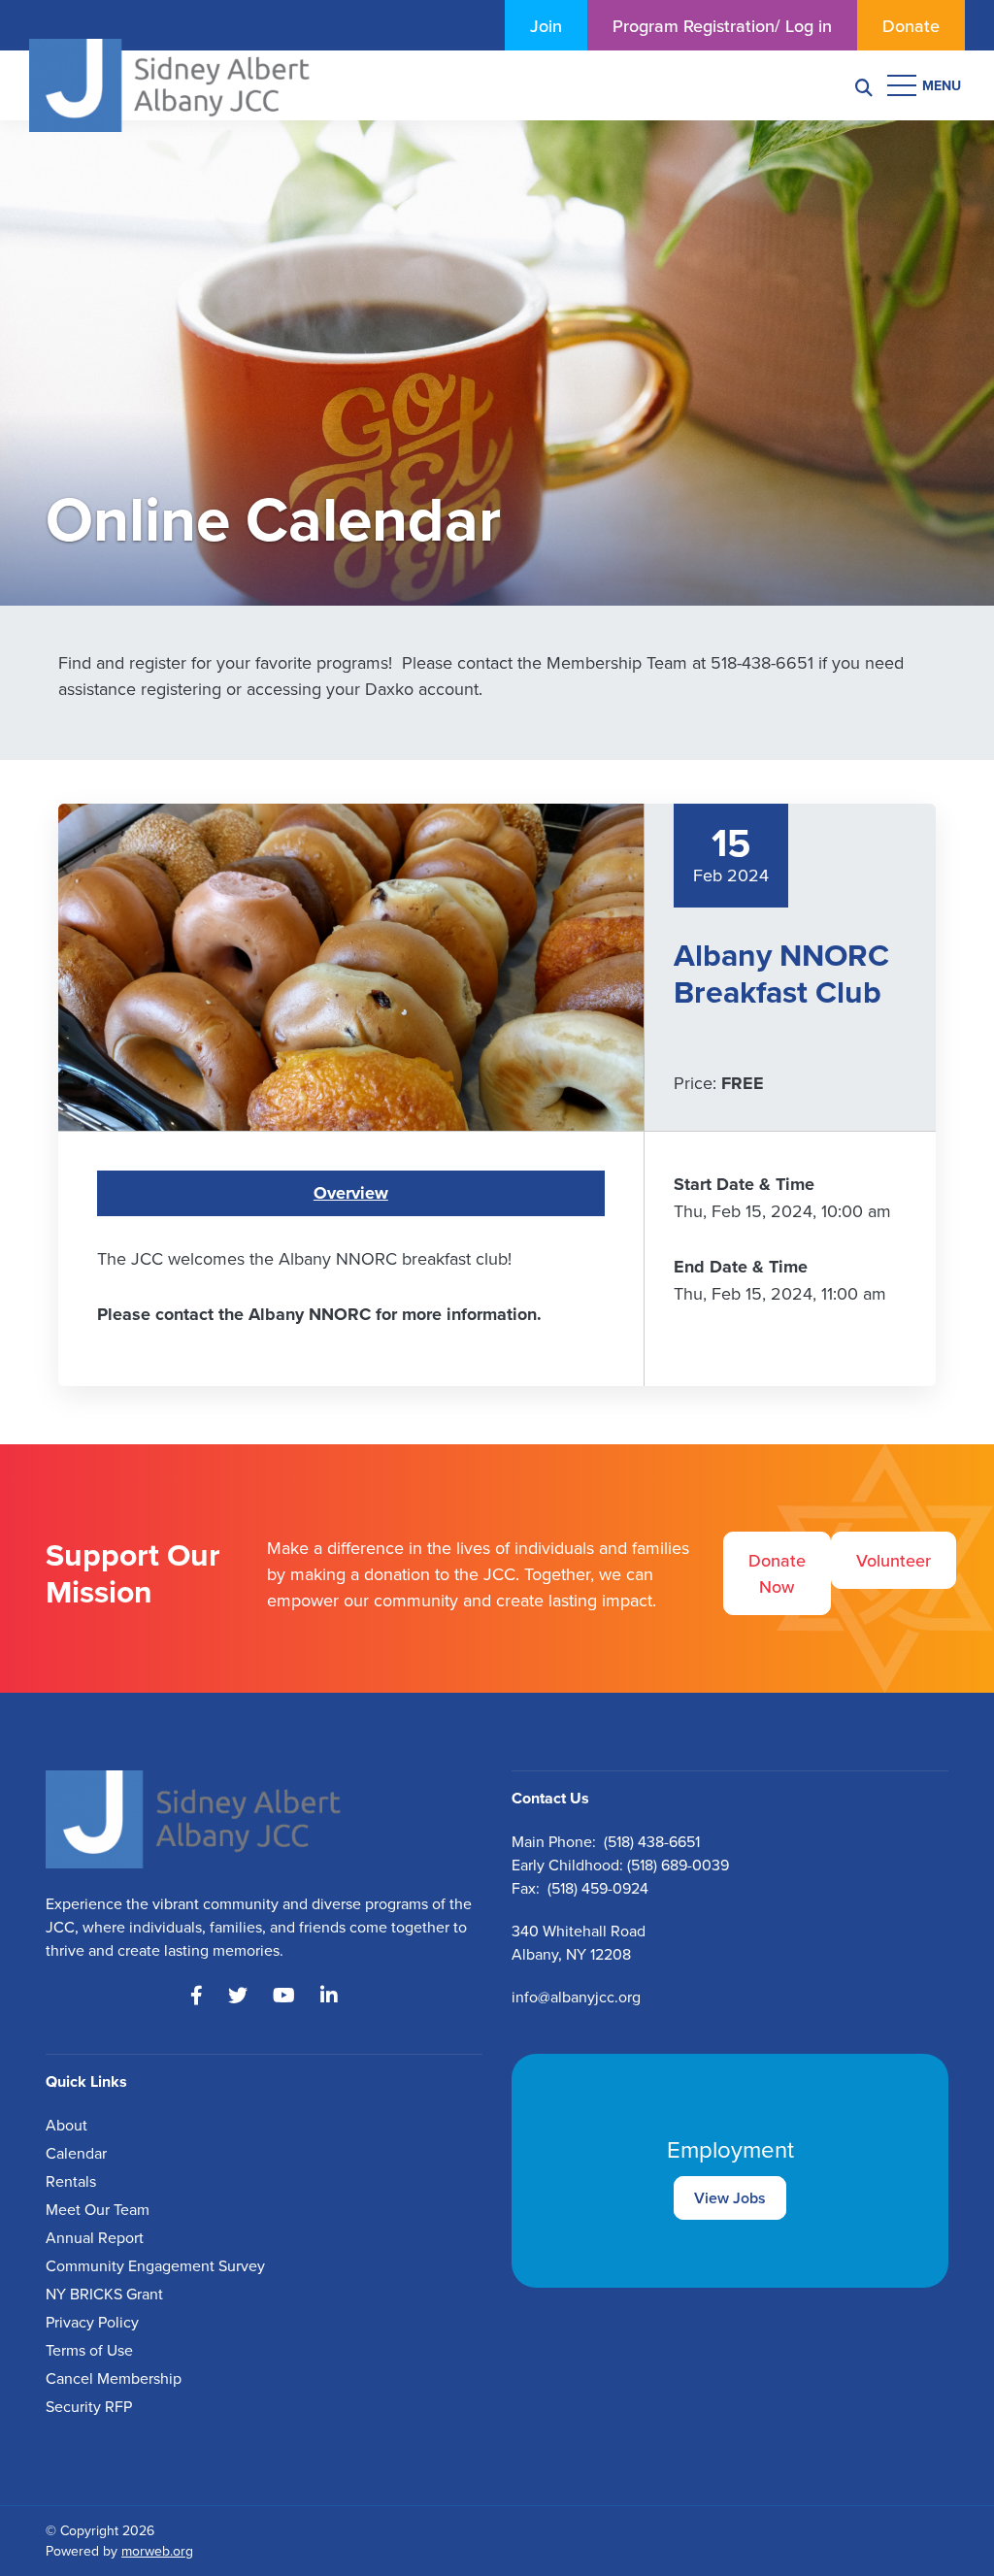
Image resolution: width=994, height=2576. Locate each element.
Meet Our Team (98, 2209)
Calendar (76, 2153)
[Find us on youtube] (284, 1996)
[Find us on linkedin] (329, 1996)
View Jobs (730, 2198)
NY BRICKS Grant (104, 2294)
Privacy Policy (92, 2322)
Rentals (71, 2181)
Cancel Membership (114, 2378)
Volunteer (894, 1560)
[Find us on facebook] (197, 1996)
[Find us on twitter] (238, 1996)
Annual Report (95, 2237)
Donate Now (777, 1573)
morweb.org (157, 2551)
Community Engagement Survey (155, 2265)
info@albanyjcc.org (576, 1997)
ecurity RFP (93, 2406)
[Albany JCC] (169, 83)
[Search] (864, 86)
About (66, 2125)
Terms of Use (89, 2350)
